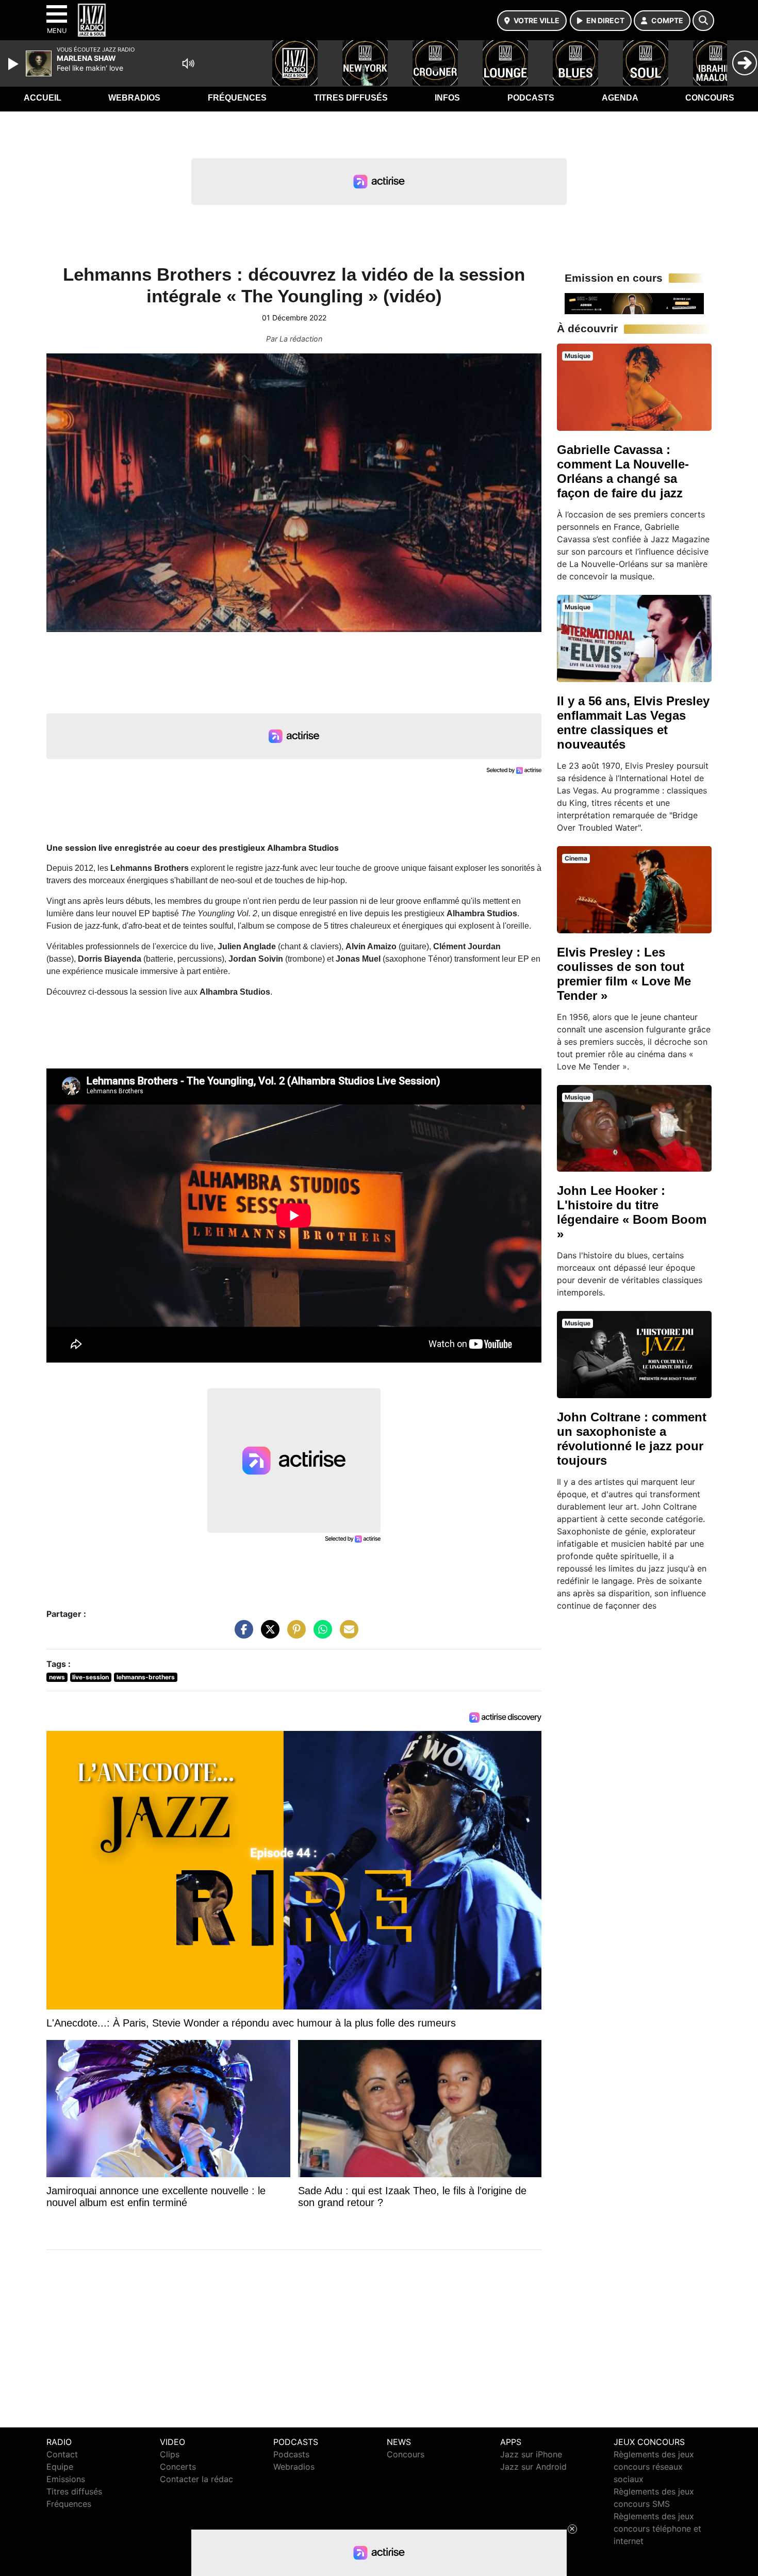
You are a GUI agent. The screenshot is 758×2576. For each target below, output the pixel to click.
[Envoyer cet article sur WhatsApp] (320, 1634)
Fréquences (237, 98)
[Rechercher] (703, 21)
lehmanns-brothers (146, 1677)
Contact (62, 2454)
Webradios (134, 98)
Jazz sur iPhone (531, 2454)
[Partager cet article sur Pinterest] (294, 1634)
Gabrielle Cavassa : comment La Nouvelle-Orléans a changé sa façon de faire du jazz (623, 471)
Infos (447, 98)
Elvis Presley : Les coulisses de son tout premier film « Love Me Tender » (624, 974)
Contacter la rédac (196, 2479)
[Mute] (188, 63)
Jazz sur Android (533, 2467)
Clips (170, 2454)
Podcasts (531, 98)
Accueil (43, 98)
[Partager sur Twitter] (268, 1634)
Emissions (66, 2479)
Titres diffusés (351, 98)
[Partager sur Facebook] (241, 1634)
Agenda (620, 98)
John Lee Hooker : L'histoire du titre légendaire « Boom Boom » (632, 1212)
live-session (90, 1677)
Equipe (60, 2467)
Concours (710, 98)
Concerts (178, 2467)
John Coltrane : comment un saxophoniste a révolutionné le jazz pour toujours (632, 1439)
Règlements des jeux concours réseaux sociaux (654, 2467)
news (57, 1677)
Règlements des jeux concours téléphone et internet (657, 2529)
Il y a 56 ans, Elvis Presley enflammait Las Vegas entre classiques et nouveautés (633, 723)
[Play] (14, 64)
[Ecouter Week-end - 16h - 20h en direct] (634, 303)
